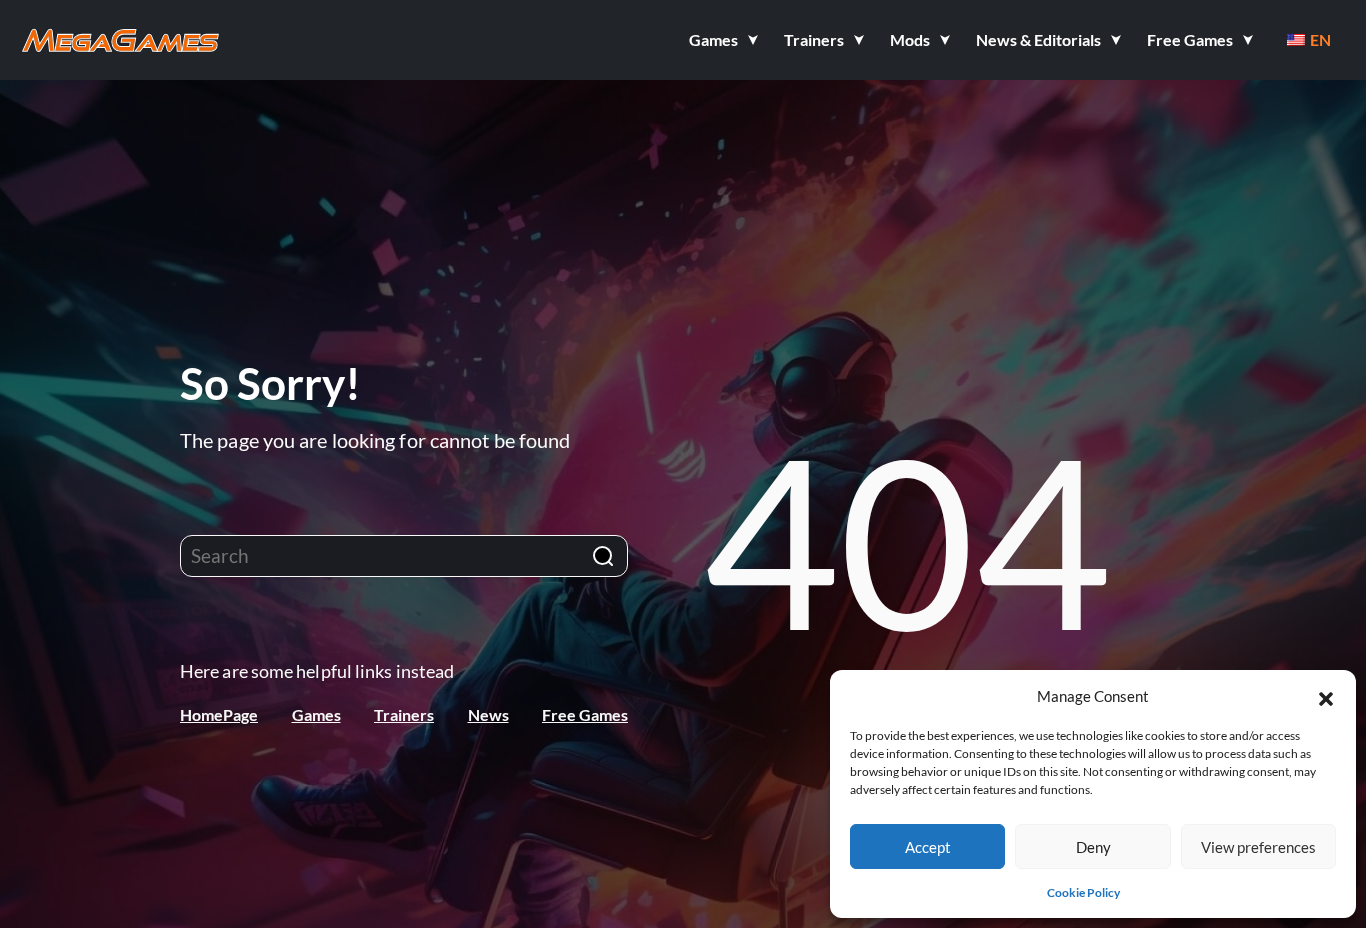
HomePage (219, 714)
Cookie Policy (1083, 892)
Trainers (404, 714)
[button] (1326, 696)
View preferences (1258, 847)
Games (316, 714)
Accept (928, 847)
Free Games (585, 714)
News (488, 714)
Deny (1093, 847)
